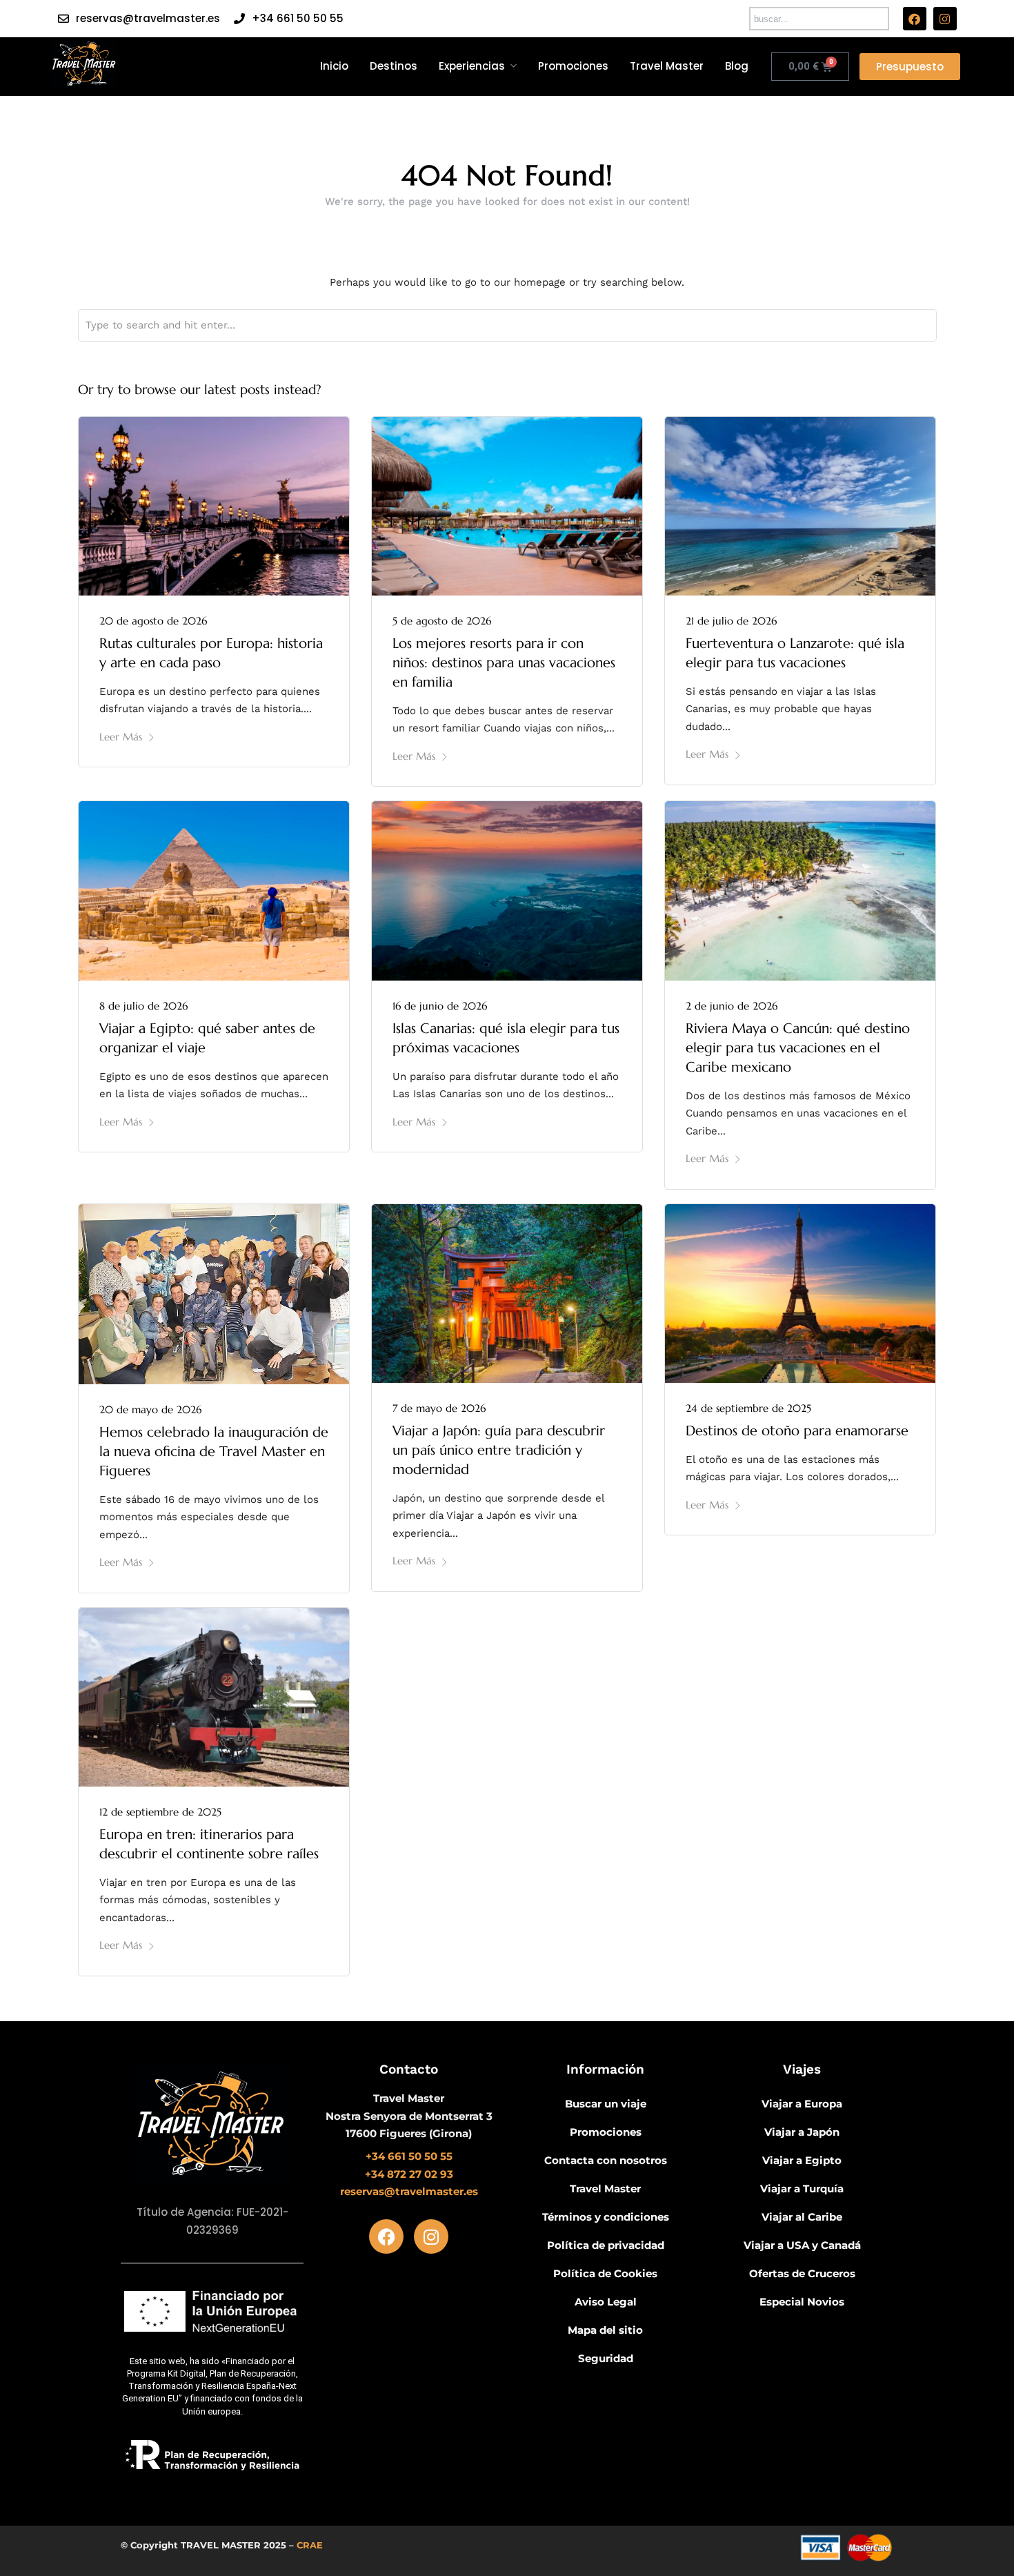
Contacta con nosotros (606, 2160)
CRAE (310, 2545)
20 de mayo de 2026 (150, 1409)
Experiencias (472, 66)
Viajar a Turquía (802, 2189)
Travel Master (667, 66)
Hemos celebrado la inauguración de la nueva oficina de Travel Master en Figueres (214, 1452)
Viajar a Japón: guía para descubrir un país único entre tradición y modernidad (499, 1450)
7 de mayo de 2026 (439, 1408)
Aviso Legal (606, 2302)
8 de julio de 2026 (143, 1006)
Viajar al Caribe (802, 2217)
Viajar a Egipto (802, 2160)
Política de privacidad (606, 2245)
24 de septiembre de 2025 (748, 1408)
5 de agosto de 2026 (442, 621)
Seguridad (606, 2358)
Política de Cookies (605, 2273)
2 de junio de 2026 (732, 1006)
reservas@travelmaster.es (148, 18)
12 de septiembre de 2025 (160, 1812)
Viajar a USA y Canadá (802, 2245)
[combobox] (819, 19)
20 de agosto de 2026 (153, 621)
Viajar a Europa (802, 2104)
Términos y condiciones (606, 2217)
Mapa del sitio (605, 2330)
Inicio (334, 66)
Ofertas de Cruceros (802, 2273)
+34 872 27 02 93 (409, 2174)
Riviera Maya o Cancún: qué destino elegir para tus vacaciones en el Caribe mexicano (798, 1048)
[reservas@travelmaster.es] (63, 19)
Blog (737, 66)
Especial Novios (802, 2302)
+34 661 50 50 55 (298, 18)
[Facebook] (915, 19)
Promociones (573, 66)
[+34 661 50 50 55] (239, 19)
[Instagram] (945, 19)
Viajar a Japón (802, 2132)
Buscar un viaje (606, 2104)
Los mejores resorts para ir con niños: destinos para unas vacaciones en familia (504, 663)
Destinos (394, 66)
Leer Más (121, 737)
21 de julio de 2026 (731, 621)
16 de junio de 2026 (440, 1006)
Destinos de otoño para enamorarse (797, 1431)
